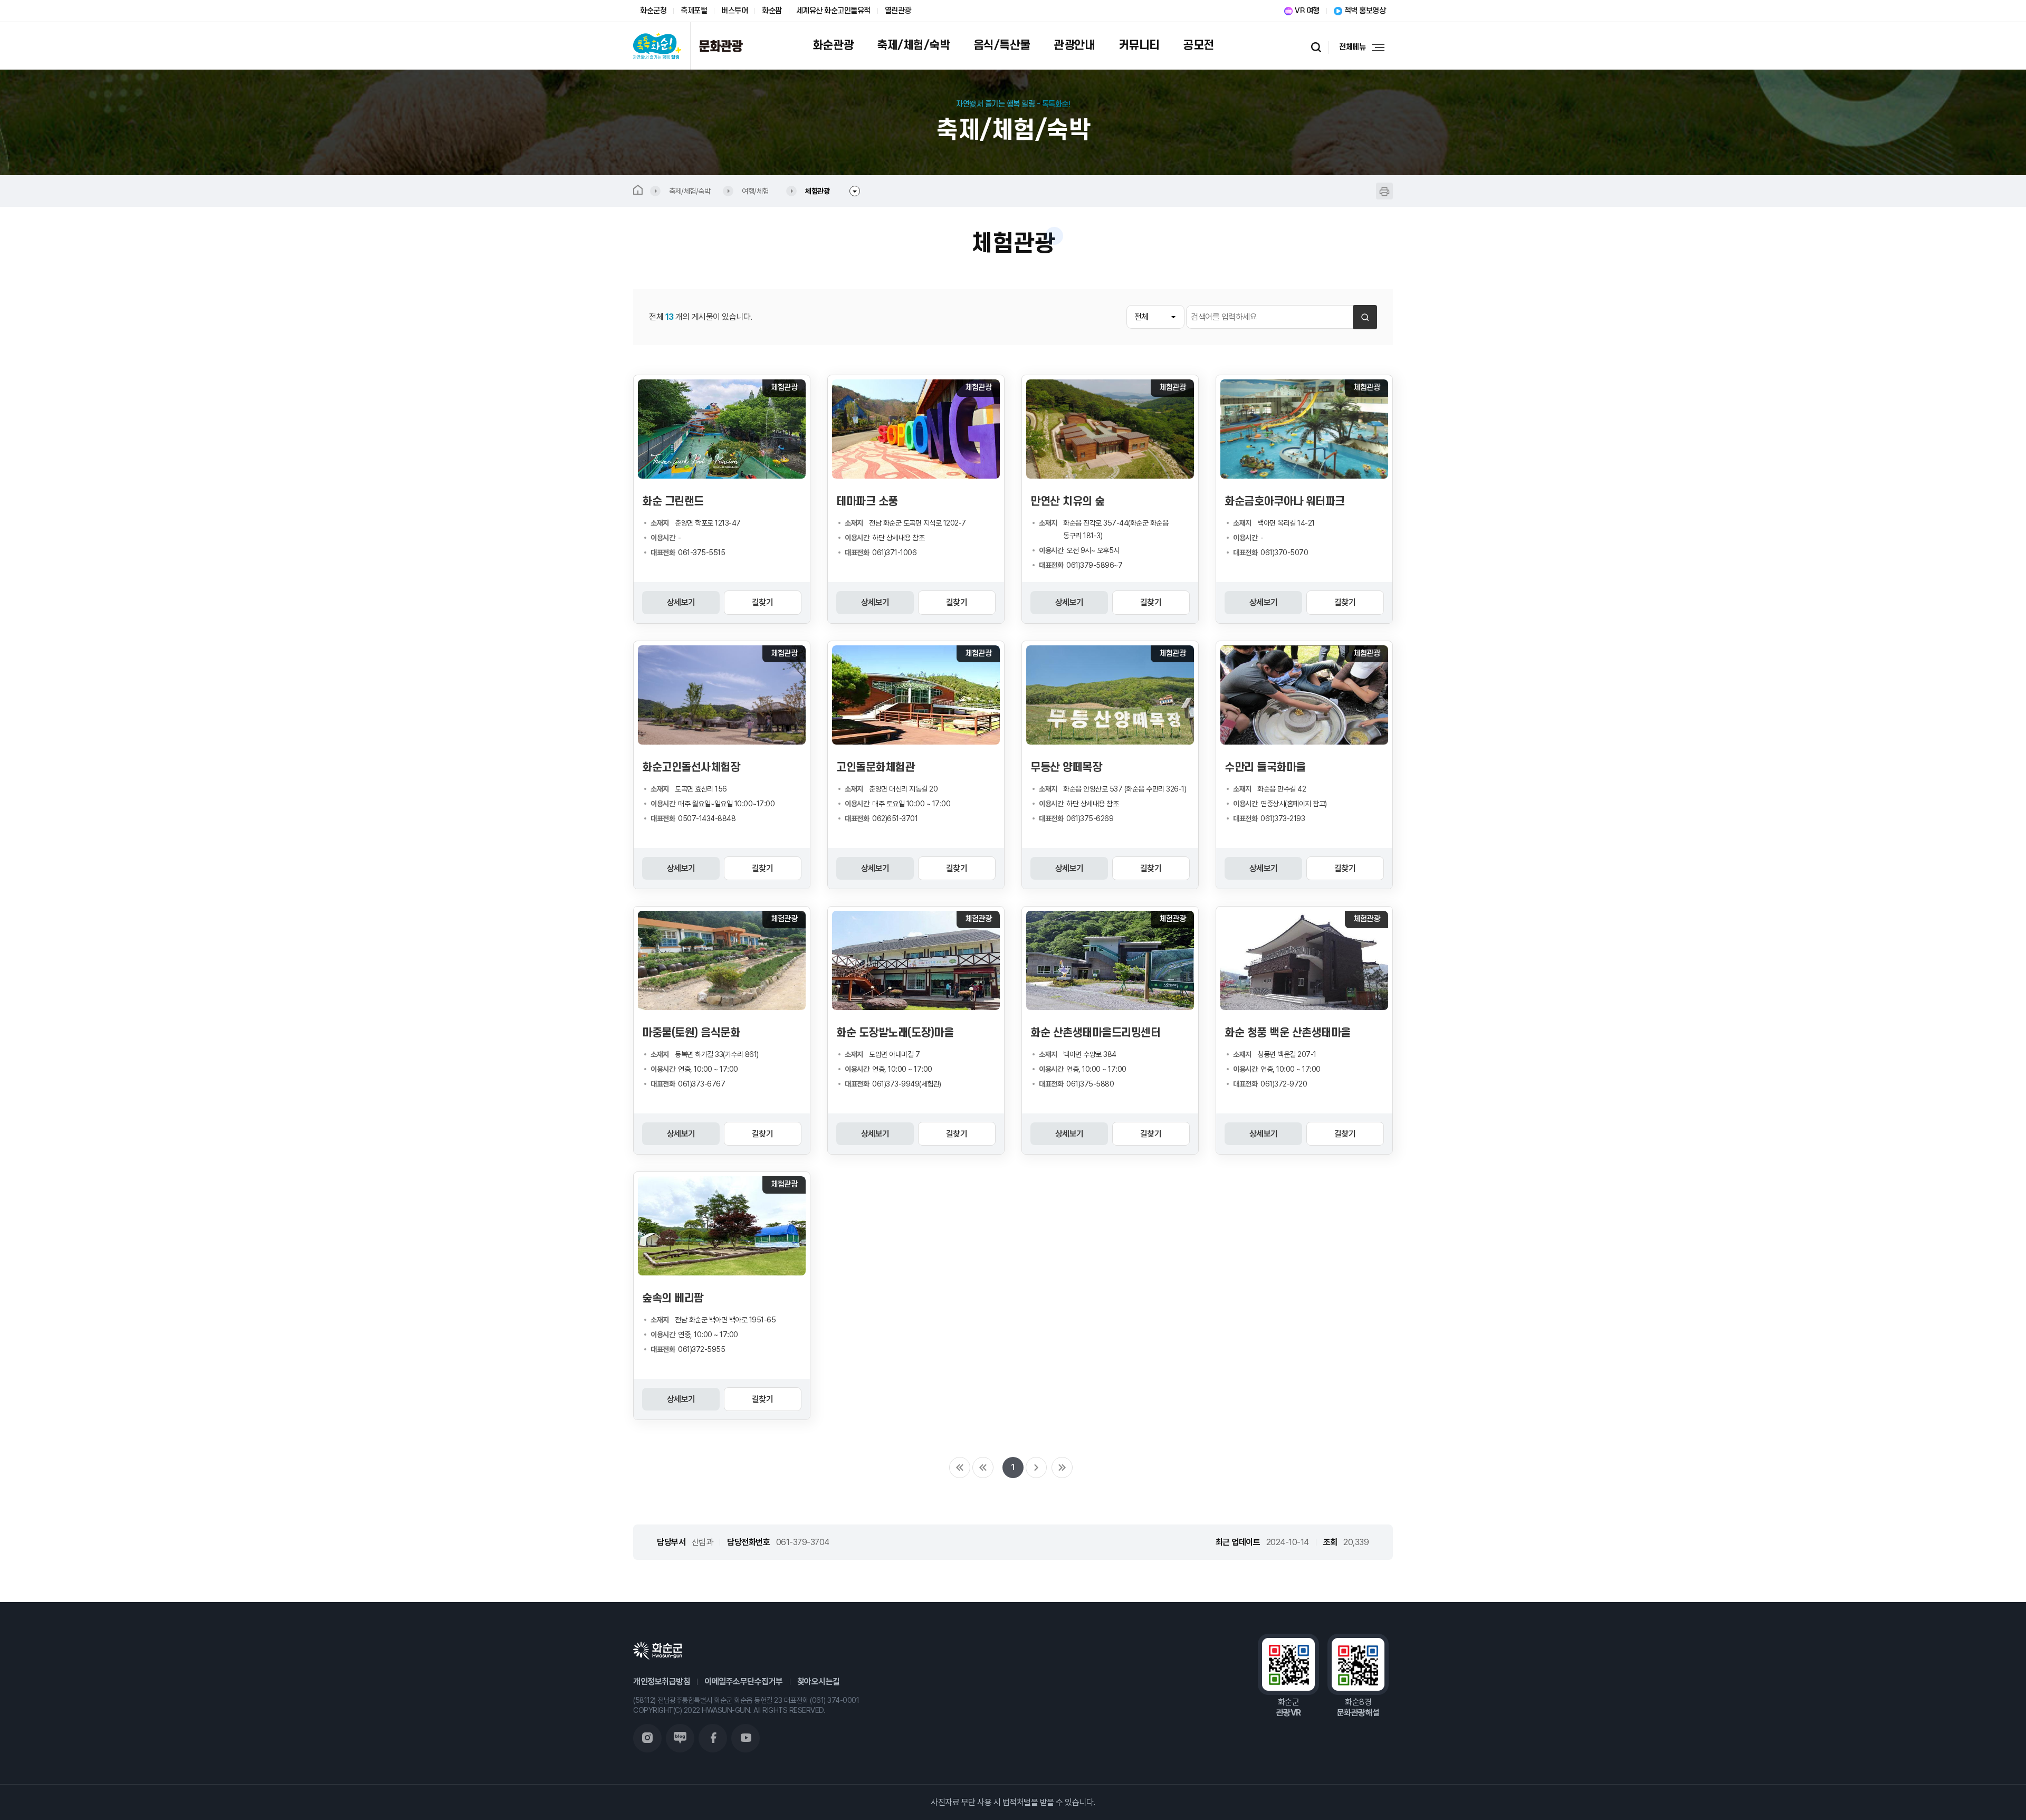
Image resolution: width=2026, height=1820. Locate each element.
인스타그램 (647, 1738)
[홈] (647, 191)
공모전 (1198, 45)
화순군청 (653, 11)
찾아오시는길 (819, 1681)
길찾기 (763, 602)
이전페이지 (983, 1468)
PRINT (1384, 191)
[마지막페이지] (1062, 1468)
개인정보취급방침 (662, 1681)
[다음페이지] (1036, 1468)
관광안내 (1074, 45)
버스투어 (734, 11)
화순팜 (772, 11)
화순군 (658, 1651)
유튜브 (746, 1738)
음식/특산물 (1002, 45)
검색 (1317, 47)
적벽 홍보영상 (1365, 11)
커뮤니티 (1139, 45)
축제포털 (694, 11)
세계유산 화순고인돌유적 (833, 11)
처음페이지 (960, 1468)
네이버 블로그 (680, 1738)
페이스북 (713, 1738)
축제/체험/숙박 (913, 45)
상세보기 (681, 602)
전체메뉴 (1352, 47)
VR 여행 (1307, 11)
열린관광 (898, 11)
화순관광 (833, 45)
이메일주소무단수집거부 (744, 1681)
